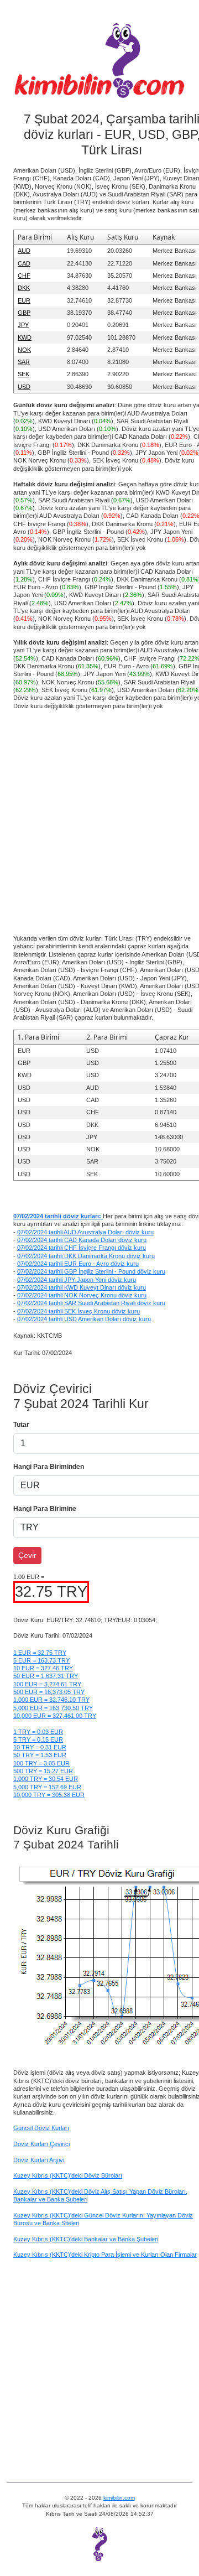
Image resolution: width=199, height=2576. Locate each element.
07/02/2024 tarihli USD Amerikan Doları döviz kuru (84, 1319)
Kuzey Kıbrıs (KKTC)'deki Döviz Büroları (68, 2175)
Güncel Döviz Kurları (41, 2128)
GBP (24, 313)
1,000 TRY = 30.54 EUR (46, 1779)
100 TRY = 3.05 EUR (41, 1763)
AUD (24, 251)
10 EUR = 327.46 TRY (43, 1668)
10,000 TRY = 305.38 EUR (49, 1795)
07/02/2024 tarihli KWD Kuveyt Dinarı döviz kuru (82, 1287)
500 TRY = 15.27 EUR (43, 1771)
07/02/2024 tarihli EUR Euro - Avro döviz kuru (78, 1264)
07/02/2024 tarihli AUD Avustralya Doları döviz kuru (85, 1232)
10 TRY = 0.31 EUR (40, 1747)
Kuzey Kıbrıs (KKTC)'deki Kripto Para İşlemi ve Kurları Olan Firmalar (105, 2255)
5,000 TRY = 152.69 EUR (47, 1787)
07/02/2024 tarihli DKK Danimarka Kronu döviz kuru (86, 1256)
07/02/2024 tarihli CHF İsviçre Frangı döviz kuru (82, 1248)
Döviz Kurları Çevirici (41, 2144)
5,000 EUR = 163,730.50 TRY (53, 1708)
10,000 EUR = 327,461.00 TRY (55, 1716)
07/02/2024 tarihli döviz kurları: (58, 1216)
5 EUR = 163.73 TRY (41, 1660)
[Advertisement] (99, 818)
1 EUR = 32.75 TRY (40, 1653)
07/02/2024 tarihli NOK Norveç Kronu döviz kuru (82, 1295)
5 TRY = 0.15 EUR (38, 1739)
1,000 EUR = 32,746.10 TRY (51, 1700)
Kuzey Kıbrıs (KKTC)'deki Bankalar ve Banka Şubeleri (86, 2239)
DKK (24, 288)
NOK (24, 350)
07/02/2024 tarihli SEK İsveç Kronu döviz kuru (78, 1311)
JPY (23, 325)
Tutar (21, 1425)
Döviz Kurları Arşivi (39, 2160)
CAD (24, 263)
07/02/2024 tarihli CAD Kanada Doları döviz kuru (82, 1240)
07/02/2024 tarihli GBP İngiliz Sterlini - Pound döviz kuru (91, 1271)
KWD (25, 337)
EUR (24, 300)
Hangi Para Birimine (45, 1509)
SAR (24, 362)
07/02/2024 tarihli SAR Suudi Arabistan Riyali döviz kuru (91, 1303)
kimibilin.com (119, 2498)
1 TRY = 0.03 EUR (38, 1732)
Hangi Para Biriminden (49, 1467)
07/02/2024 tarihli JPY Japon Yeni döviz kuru (77, 1280)
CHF (24, 276)
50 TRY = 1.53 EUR (40, 1755)
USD (24, 387)
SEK (23, 374)
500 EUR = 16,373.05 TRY (49, 1692)
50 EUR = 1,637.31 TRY (46, 1676)
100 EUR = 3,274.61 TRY (47, 1684)
